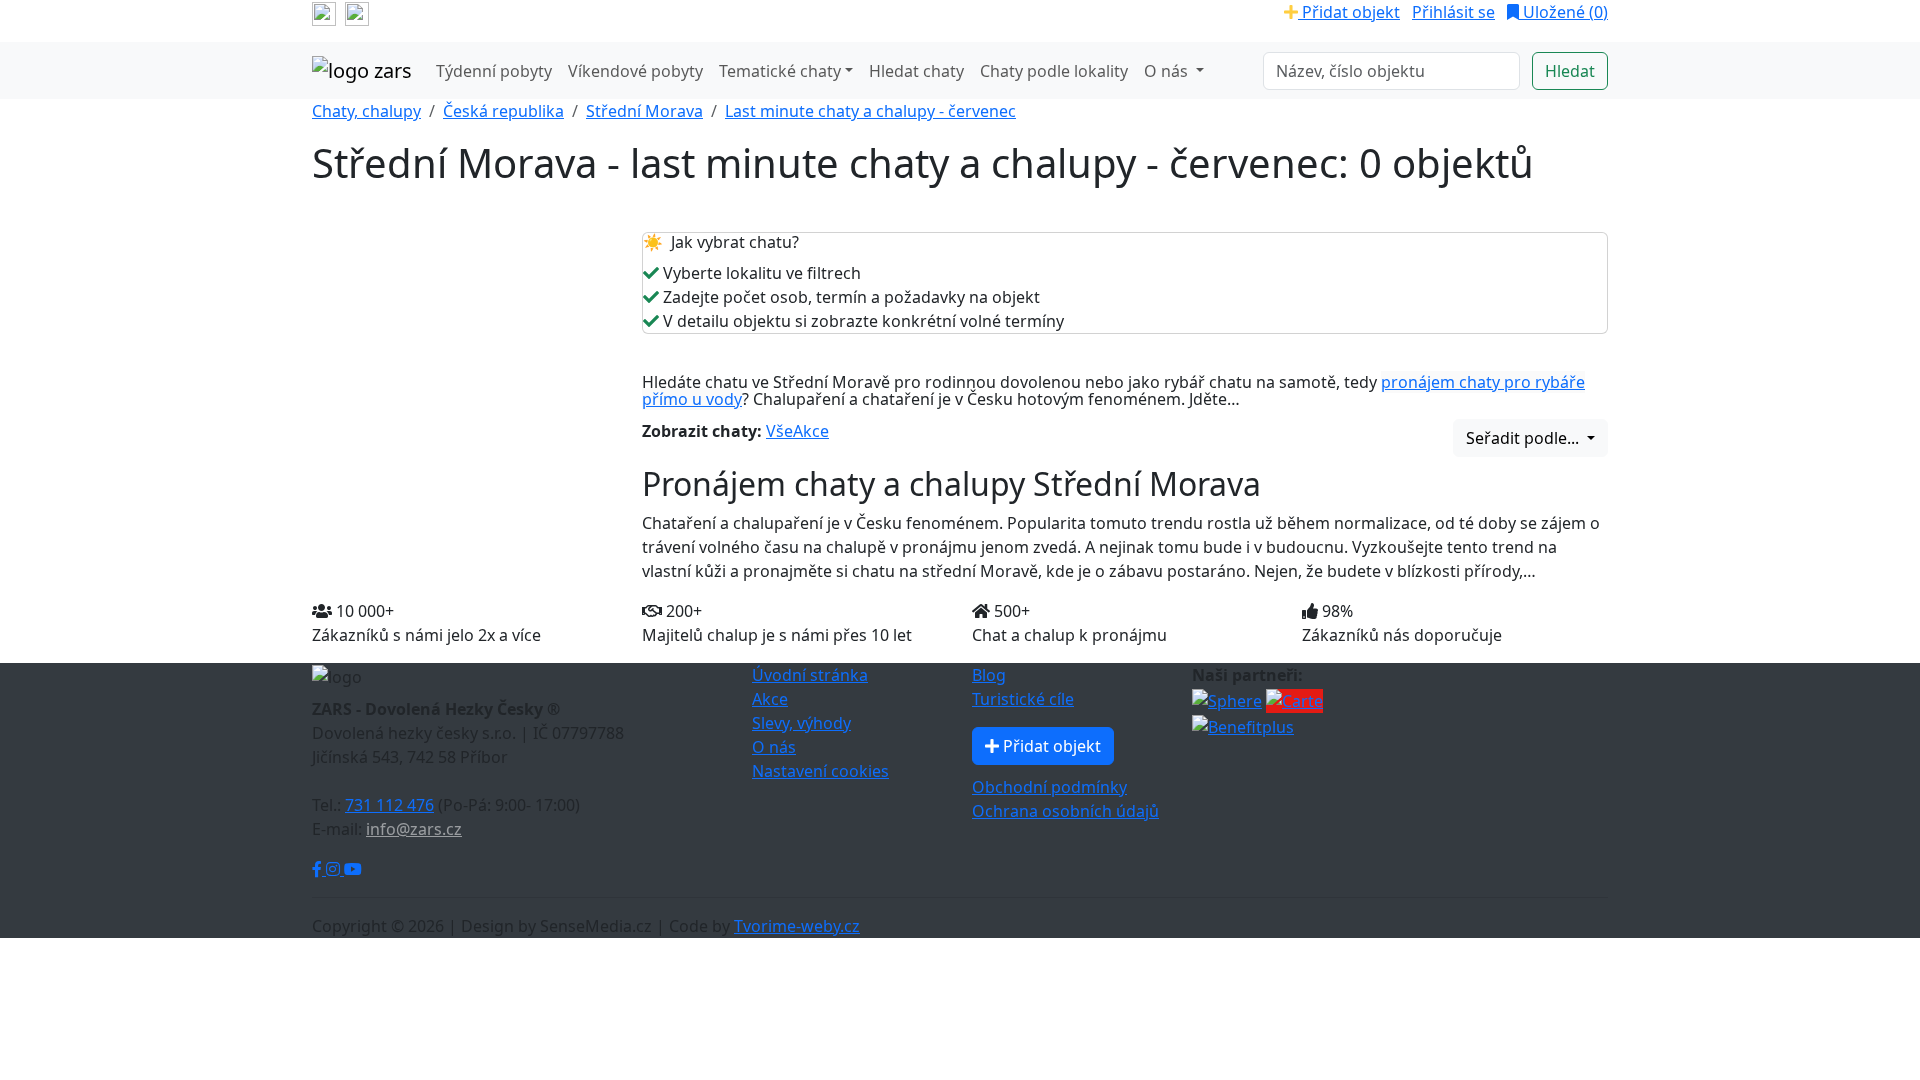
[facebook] (324, 12)
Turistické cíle (1023, 699)
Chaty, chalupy (366, 111)
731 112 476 (389, 805)
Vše (779, 431)
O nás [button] (1168, 71)
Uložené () (1563, 12)
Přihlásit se (1453, 12)
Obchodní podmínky (1049, 787)
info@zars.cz (414, 829)
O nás (774, 747)
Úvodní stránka (810, 675)
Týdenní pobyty (494, 71)
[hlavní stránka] (362, 71)
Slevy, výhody (801, 723)
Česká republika (503, 111)
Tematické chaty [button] (780, 71)
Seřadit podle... (1524, 438)
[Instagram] (335, 869)
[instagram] (357, 12)
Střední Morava (644, 111)
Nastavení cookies (820, 771)
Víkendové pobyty (635, 71)
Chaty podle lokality (1054, 71)
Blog (989, 675)
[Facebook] (319, 869)
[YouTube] (353, 869)
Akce (811, 431)
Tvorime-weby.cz (797, 926)
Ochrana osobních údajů (1065, 811)
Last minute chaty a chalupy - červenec (870, 111)
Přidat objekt (1349, 12)
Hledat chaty (916, 71)
